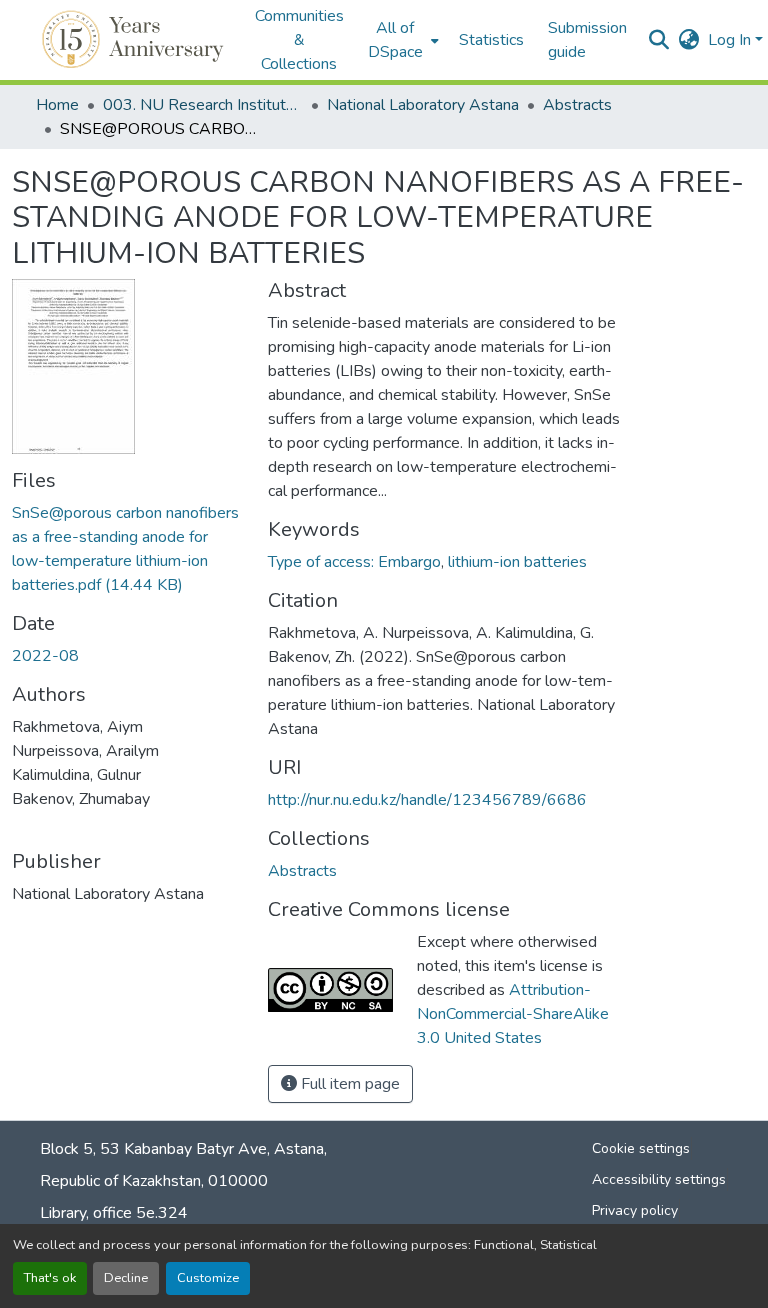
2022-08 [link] (45, 656)
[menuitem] (401, 40)
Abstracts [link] (577, 105)
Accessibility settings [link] (659, 1179)
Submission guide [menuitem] (587, 40)
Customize (208, 1278)
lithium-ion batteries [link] (517, 562)
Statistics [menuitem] (491, 40)
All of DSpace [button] (395, 40)
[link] (128, 549)
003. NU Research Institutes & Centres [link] (203, 105)
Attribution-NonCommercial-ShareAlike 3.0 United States (513, 1014)
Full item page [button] (348, 1084)
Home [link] (57, 105)
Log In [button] (731, 40)
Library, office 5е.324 (114, 1213)
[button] (135, 40)
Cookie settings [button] (641, 1148)
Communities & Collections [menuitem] (299, 40)
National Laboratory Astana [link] (423, 105)
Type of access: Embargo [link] (354, 562)
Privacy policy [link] (635, 1210)
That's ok (50, 1278)
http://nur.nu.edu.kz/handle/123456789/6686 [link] (427, 800)
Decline (126, 1278)
